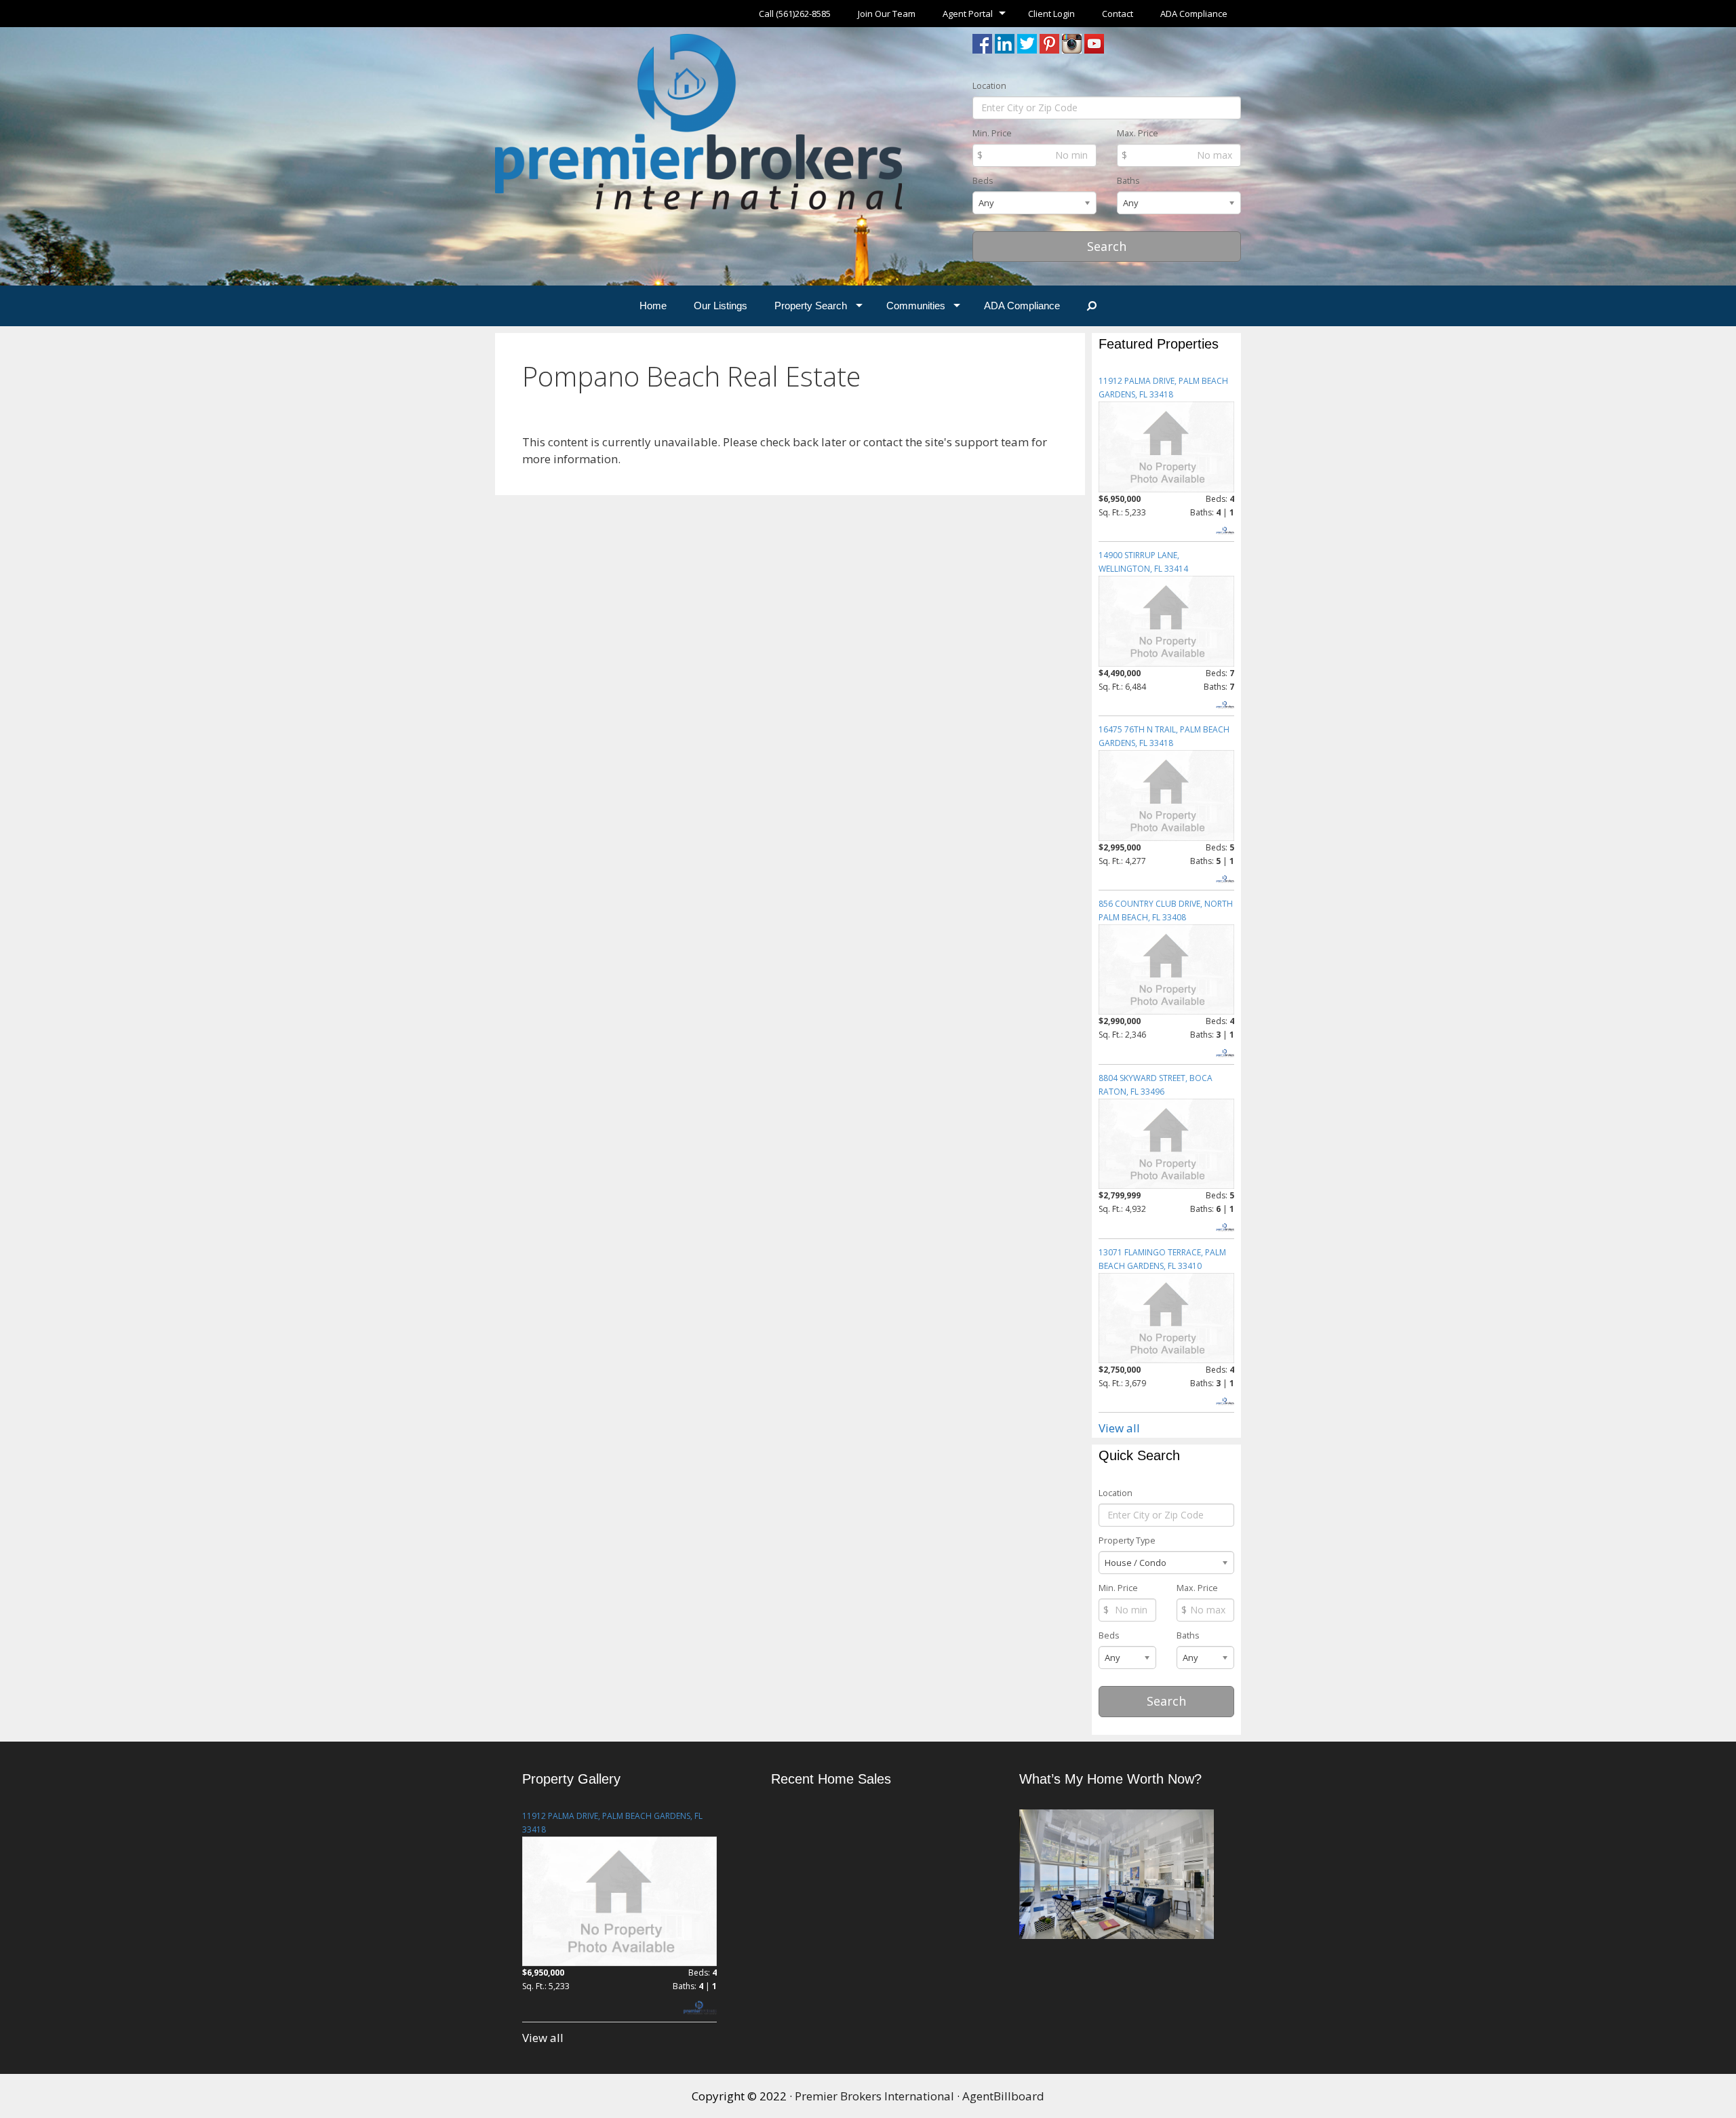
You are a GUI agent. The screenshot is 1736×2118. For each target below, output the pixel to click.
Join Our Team (887, 14)
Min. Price (992, 133)
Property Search (811, 306)
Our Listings (721, 306)
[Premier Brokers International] (698, 120)
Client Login (1051, 14)
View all (1119, 1428)
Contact (1118, 14)
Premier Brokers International (874, 2096)
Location (989, 86)
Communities (916, 306)
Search (1107, 246)
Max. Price (1138, 133)
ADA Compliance (1194, 14)
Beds (983, 181)
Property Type (1127, 1541)
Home (653, 306)
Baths (1128, 181)
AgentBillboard (1003, 2096)
